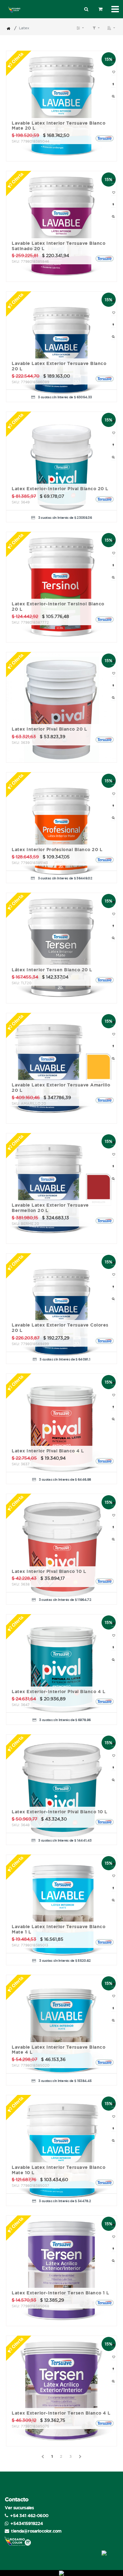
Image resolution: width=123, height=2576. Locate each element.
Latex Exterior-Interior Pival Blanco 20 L (60, 489)
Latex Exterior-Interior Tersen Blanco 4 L (61, 2413)
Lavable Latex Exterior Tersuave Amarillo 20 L (61, 1088)
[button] (111, 28)
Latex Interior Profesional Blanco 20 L (57, 850)
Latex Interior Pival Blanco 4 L (48, 1451)
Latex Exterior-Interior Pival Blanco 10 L (60, 1812)
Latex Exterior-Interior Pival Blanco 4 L (59, 1692)
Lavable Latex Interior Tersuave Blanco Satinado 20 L (59, 246)
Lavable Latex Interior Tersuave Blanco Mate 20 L (59, 126)
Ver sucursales (19, 2508)
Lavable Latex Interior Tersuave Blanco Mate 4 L (59, 2050)
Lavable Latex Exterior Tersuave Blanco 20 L (59, 366)
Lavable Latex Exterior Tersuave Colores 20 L (60, 1328)
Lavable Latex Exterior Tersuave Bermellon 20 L (50, 1208)
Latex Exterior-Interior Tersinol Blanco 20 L (58, 606)
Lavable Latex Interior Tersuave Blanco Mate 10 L (59, 2170)
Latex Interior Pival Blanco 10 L (49, 1571)
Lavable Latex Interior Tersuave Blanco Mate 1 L (59, 1929)
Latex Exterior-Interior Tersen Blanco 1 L (61, 2293)
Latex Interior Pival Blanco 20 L (49, 729)
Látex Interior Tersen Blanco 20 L (52, 970)
